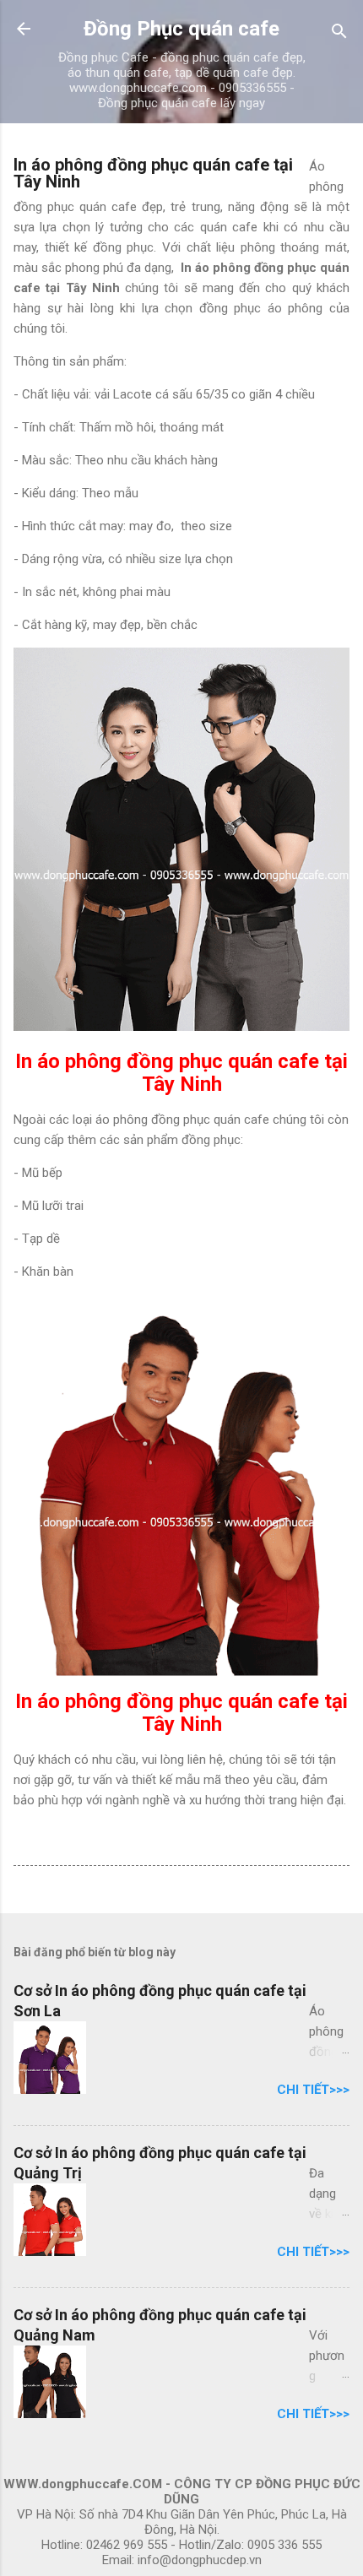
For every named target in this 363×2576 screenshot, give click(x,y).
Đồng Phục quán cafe (181, 29)
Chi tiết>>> (313, 2090)
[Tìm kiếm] (339, 34)
